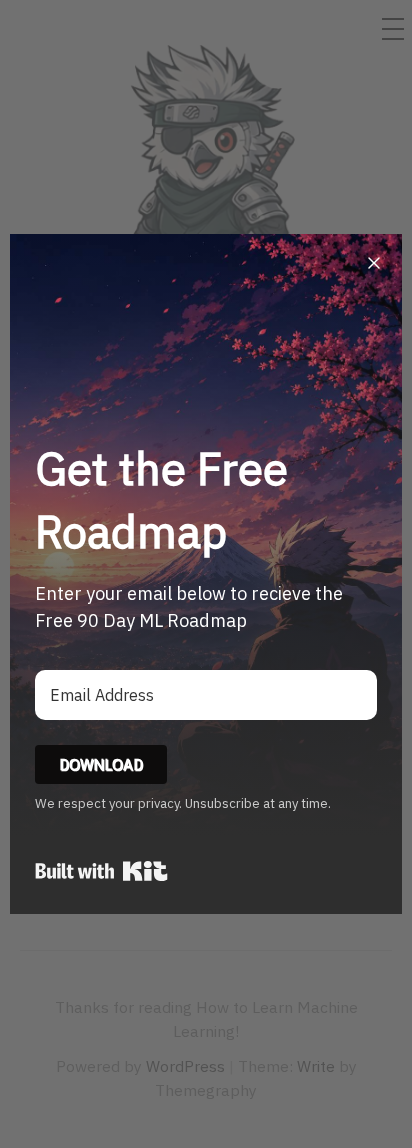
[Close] (374, 262)
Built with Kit (101, 871)
